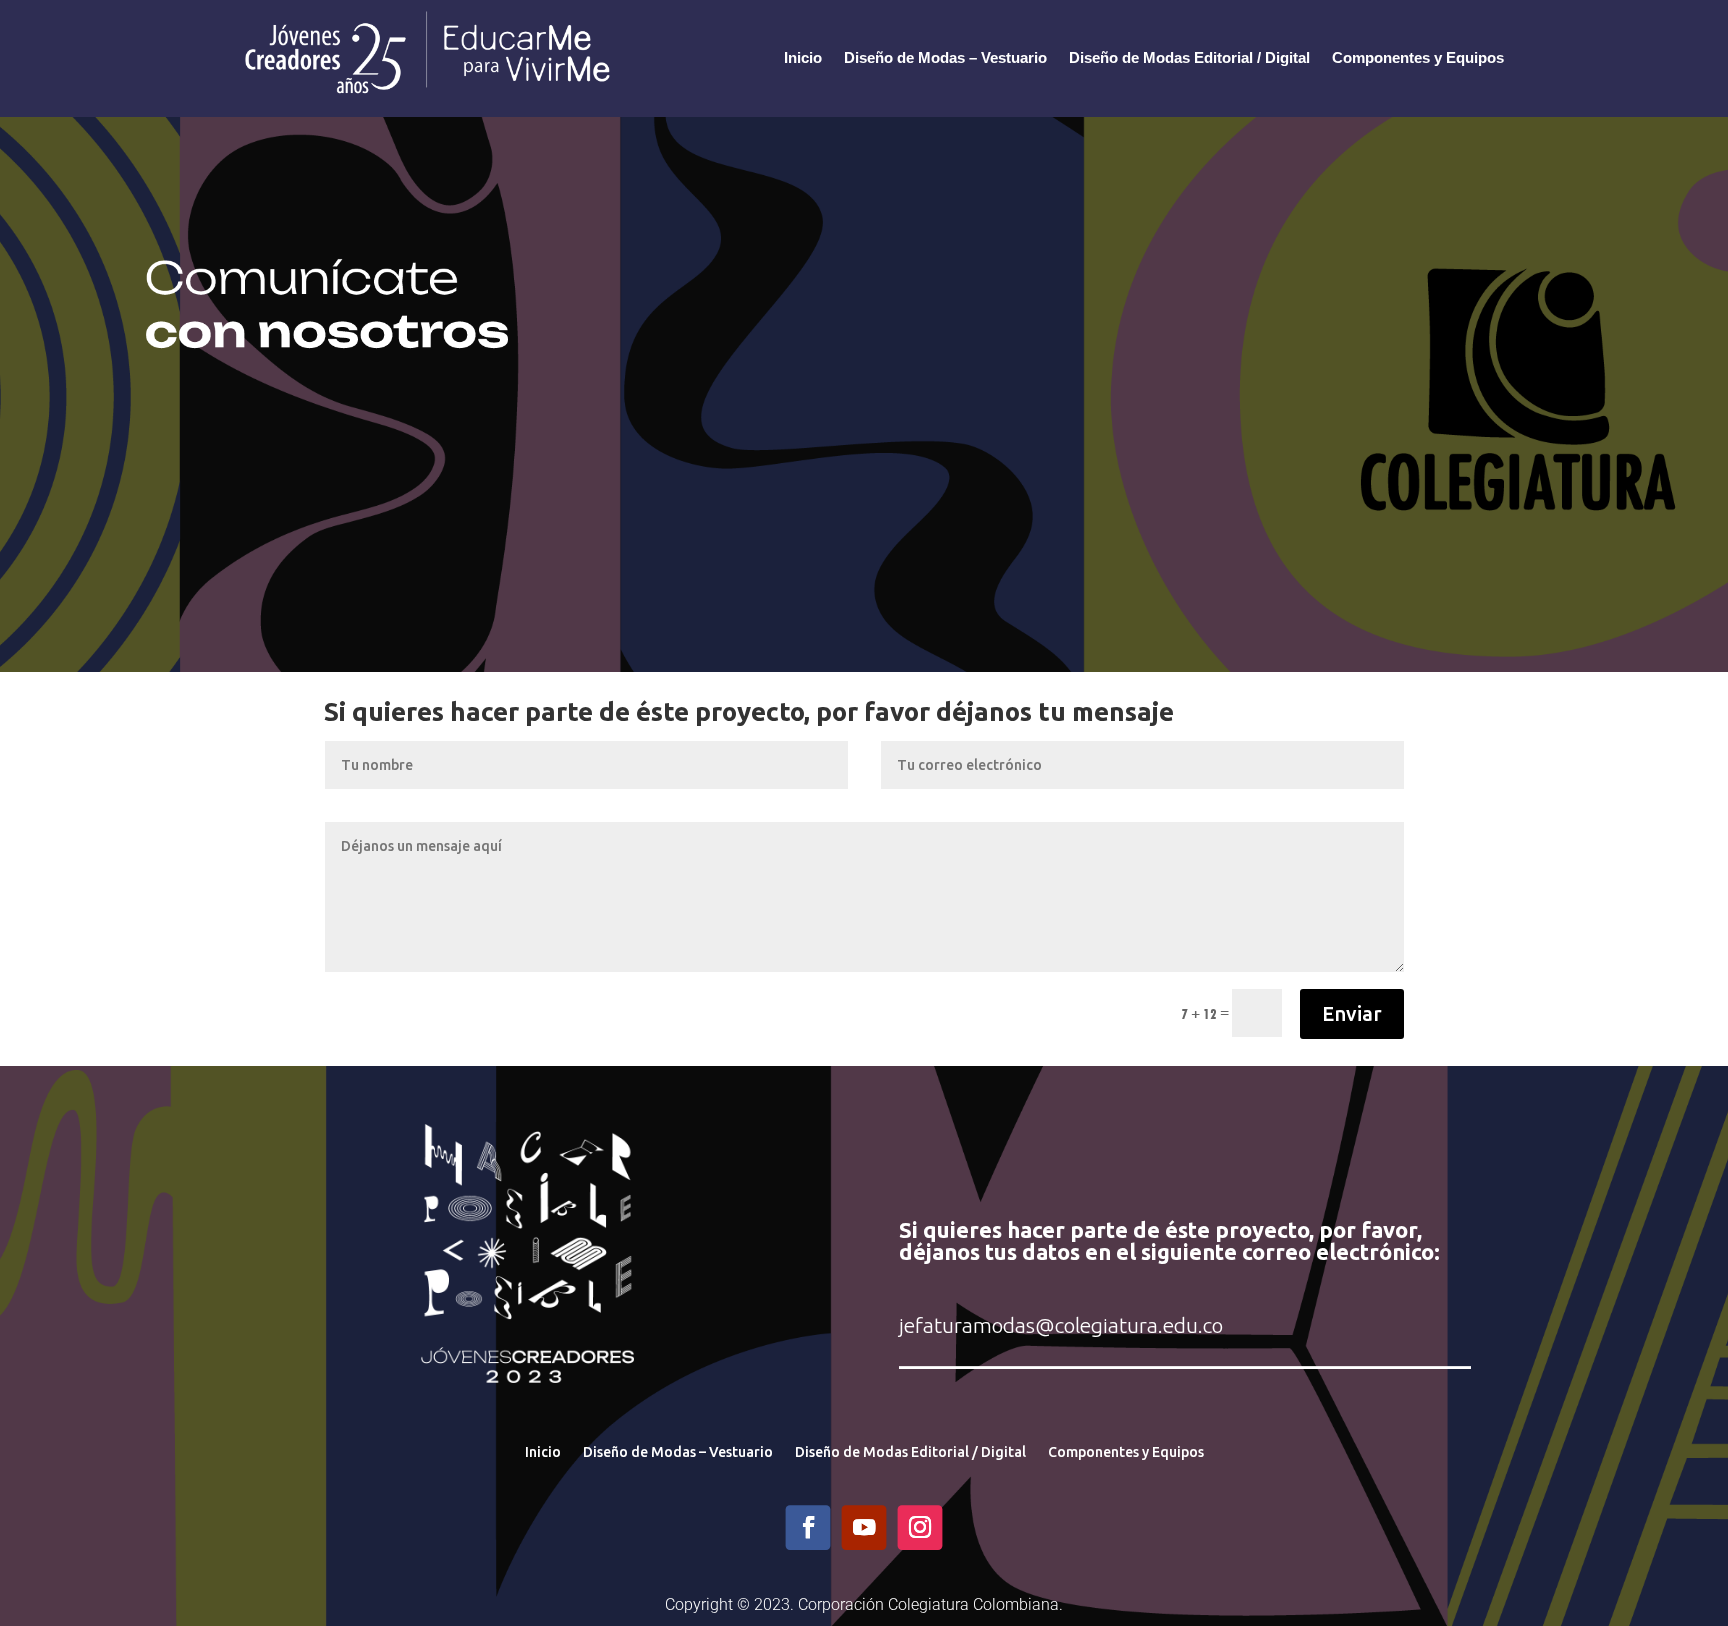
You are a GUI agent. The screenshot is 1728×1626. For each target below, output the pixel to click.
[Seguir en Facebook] (808, 1527)
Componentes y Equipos (1418, 57)
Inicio (803, 57)
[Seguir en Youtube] (864, 1527)
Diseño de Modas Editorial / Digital (1189, 57)
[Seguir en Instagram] (920, 1527)
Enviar (1352, 1013)
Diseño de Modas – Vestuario (945, 57)
